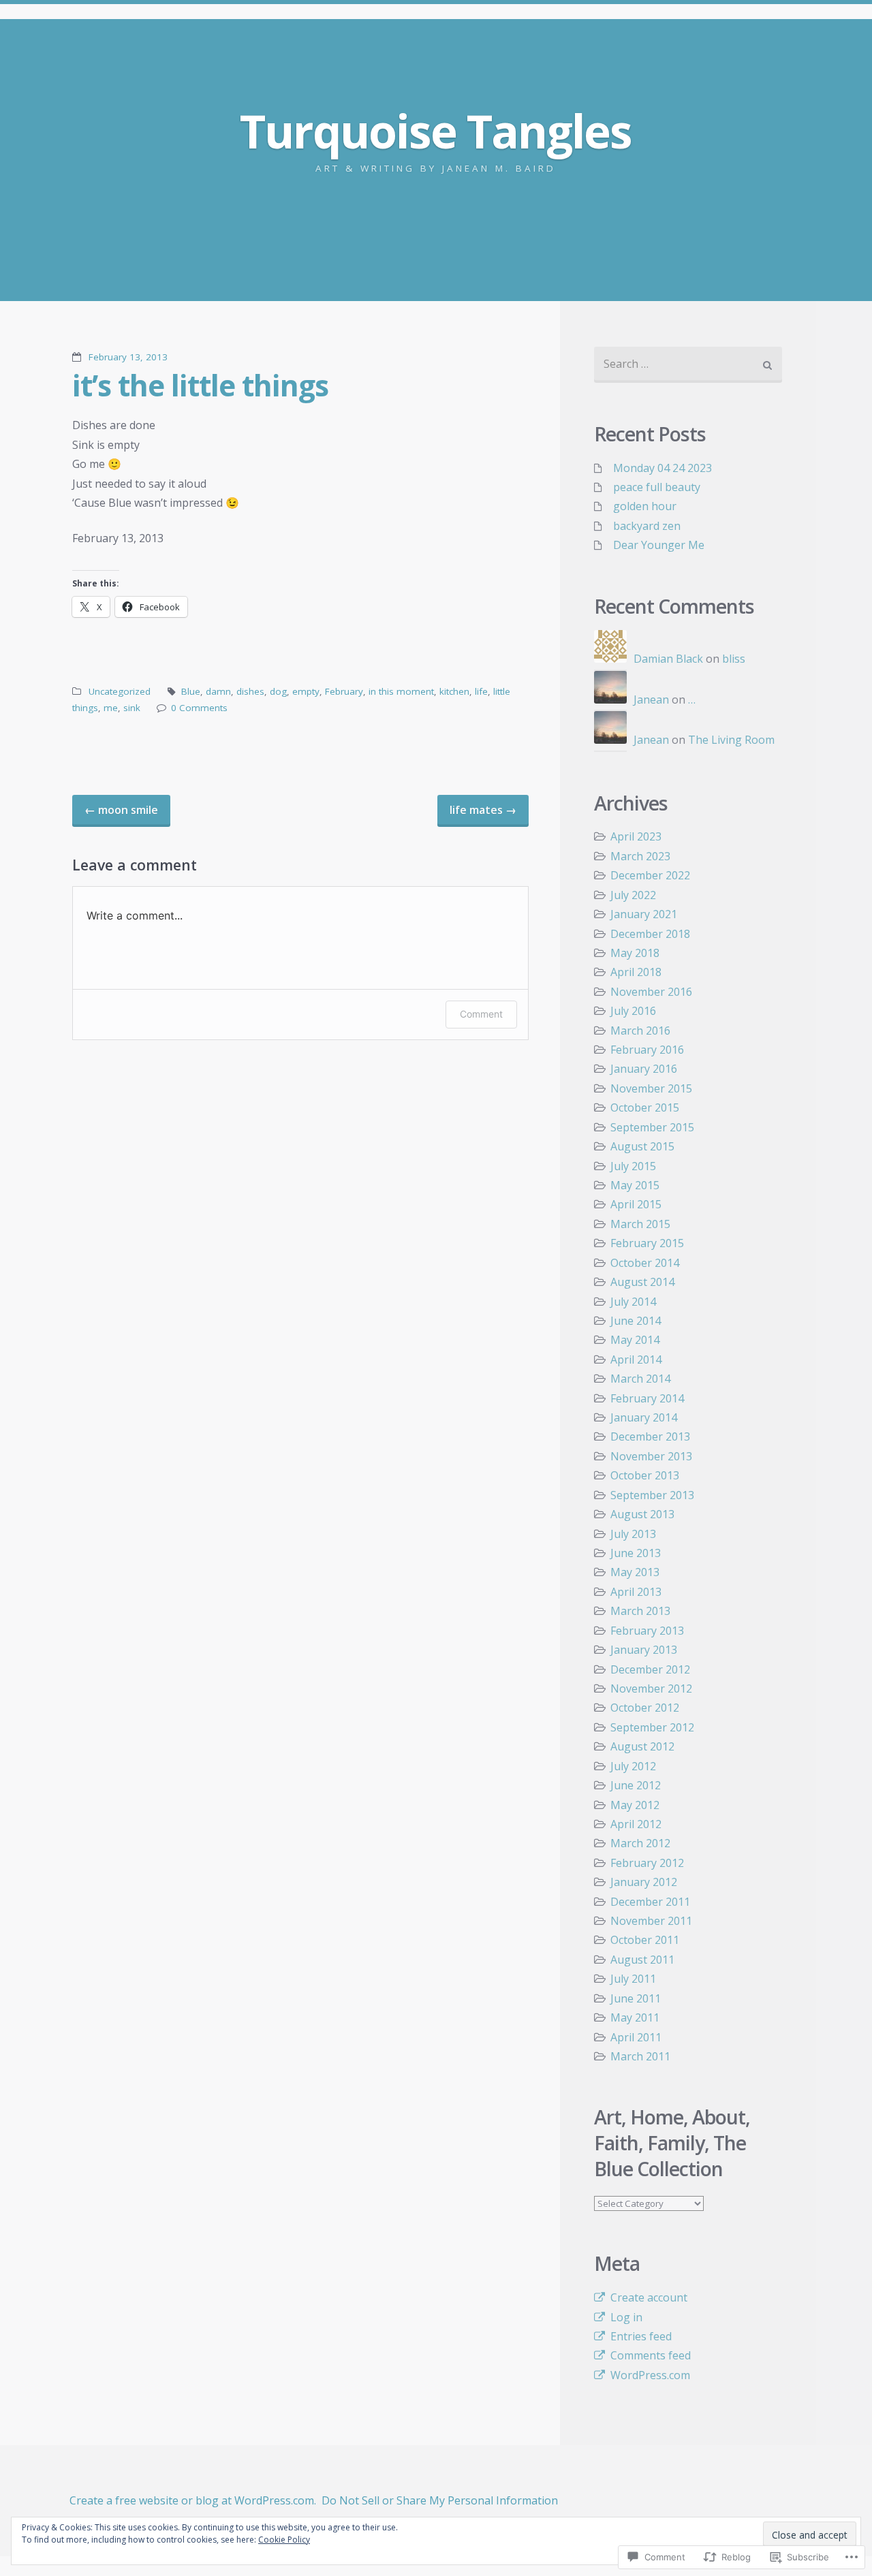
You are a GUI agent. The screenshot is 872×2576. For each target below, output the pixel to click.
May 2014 (635, 1340)
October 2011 (645, 1940)
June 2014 (636, 1321)
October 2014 (645, 1263)
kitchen (454, 691)
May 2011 (635, 2017)
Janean (651, 700)
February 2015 (647, 1243)
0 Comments (199, 708)
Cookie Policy (284, 2540)
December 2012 (650, 1669)
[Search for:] (688, 365)
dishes (250, 691)
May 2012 (635, 1805)
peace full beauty (657, 487)
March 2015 (640, 1224)
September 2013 (652, 1495)
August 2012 (642, 1746)
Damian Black (668, 659)
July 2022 (633, 895)
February (344, 691)
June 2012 (636, 1785)
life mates (483, 810)
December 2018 (650, 934)
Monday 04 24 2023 (663, 468)
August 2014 (642, 1282)
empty (306, 691)
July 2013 (633, 1534)
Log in (626, 2317)
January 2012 (644, 1882)
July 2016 (633, 1011)
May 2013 (635, 1572)
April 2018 (636, 972)
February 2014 (647, 1398)
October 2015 (645, 1108)
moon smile (121, 810)
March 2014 (640, 1379)
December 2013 (650, 1436)
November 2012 (651, 1688)
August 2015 (642, 1146)
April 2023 (636, 836)
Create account (649, 2297)
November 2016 (651, 992)
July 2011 (633, 1979)
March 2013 (640, 1611)
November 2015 (651, 1088)
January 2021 (644, 914)
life (481, 691)
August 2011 (642, 1960)
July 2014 (633, 1302)
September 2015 (652, 1127)
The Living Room (731, 740)
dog (278, 691)
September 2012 (652, 1727)
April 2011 (636, 2037)
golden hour (645, 506)
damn (218, 691)
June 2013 (636, 1553)
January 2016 (644, 1069)
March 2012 (640, 1843)
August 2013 (642, 1514)
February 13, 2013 (128, 357)
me (111, 708)
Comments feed (651, 2355)
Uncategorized (120, 691)
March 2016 (640, 1031)
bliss (734, 659)
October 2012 (645, 1708)
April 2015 (636, 1204)
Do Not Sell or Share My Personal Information (440, 2500)
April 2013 (636, 1592)
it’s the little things (200, 385)
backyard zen (647, 526)
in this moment (401, 691)
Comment (481, 1014)
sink (132, 708)
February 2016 (647, 1050)
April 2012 (636, 1824)
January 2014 (644, 1417)
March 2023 (640, 856)
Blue (191, 691)
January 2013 (644, 1650)
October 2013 (645, 1475)
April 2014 (636, 1360)
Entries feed (641, 2336)
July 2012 (633, 1766)
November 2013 (651, 1456)
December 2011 (650, 1902)
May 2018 (635, 953)
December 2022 (650, 875)
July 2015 (633, 1166)
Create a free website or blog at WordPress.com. (193, 2500)
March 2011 (640, 2056)
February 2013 (647, 1631)
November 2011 (651, 1921)
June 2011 (636, 1998)
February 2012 (647, 1863)
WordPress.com (650, 2375)
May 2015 (635, 1185)
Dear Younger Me (659, 545)
